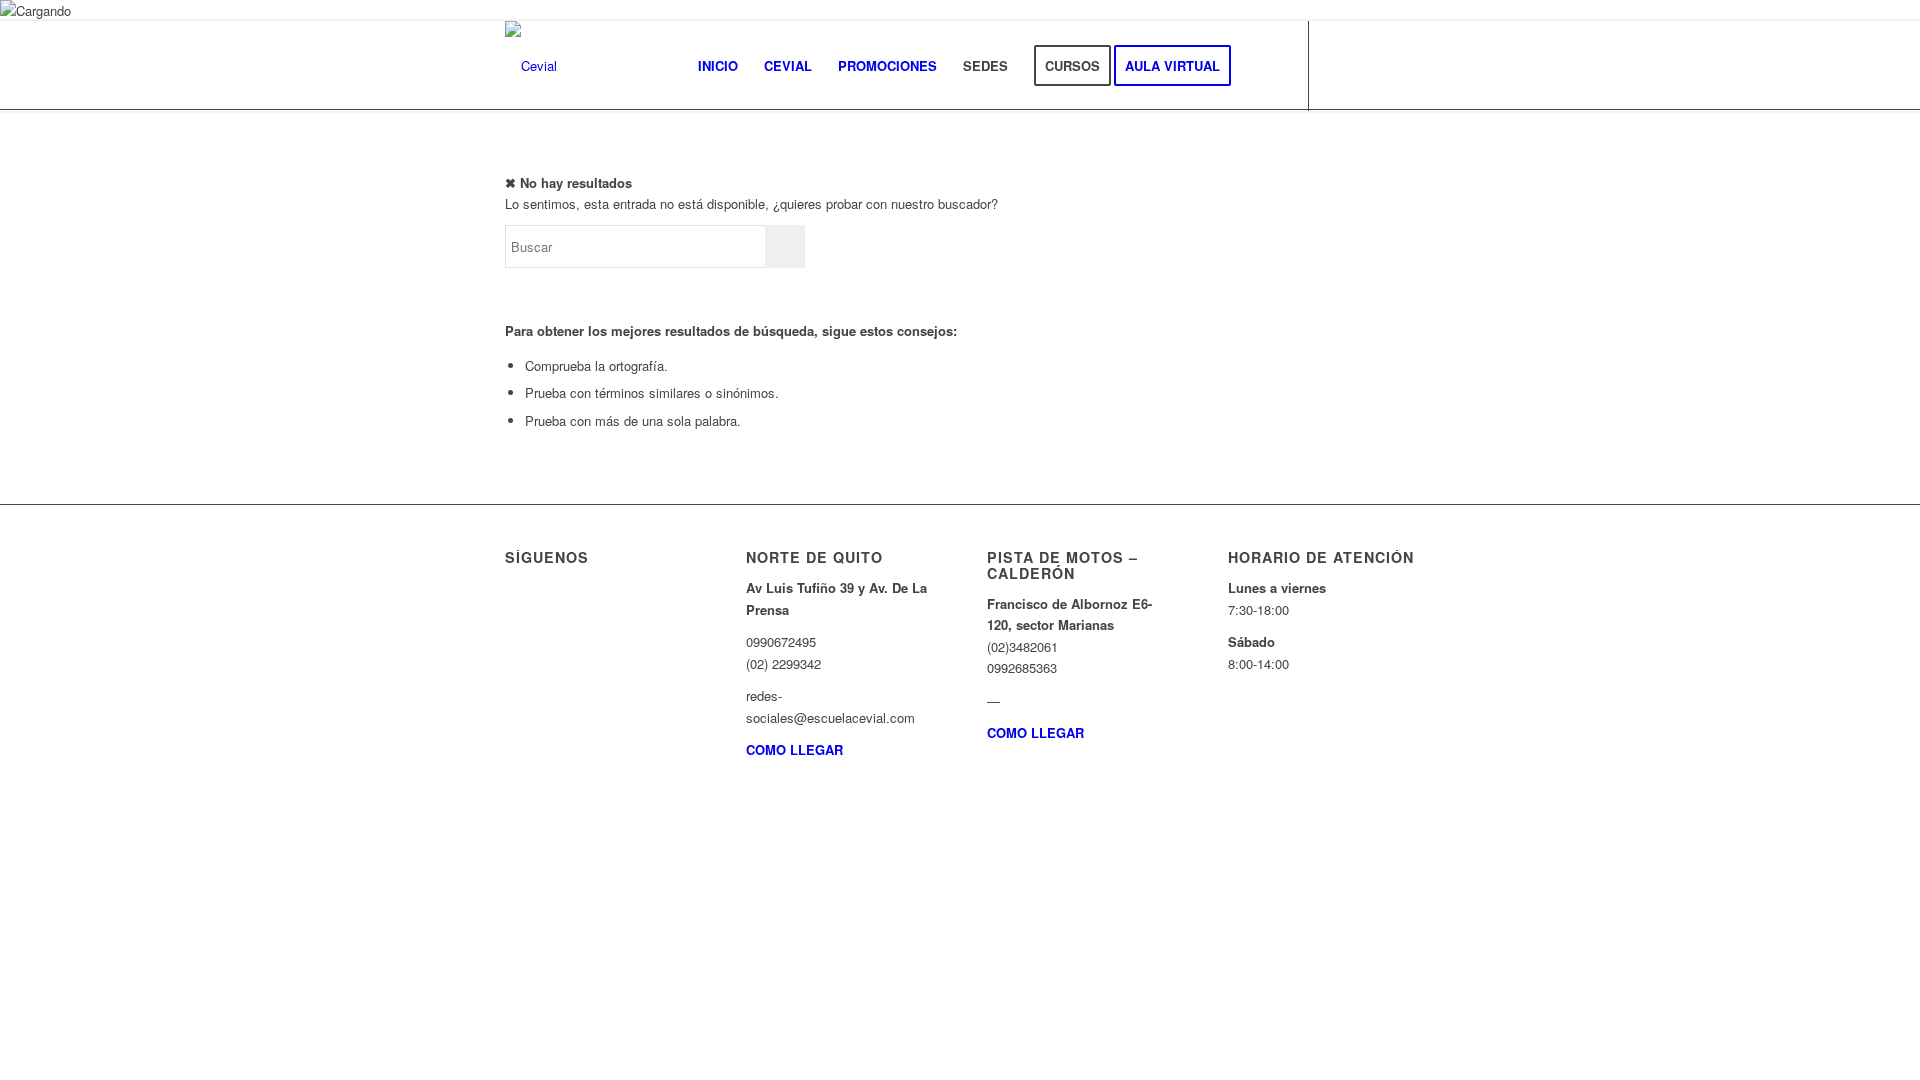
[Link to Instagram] (1340, 65)
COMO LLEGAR (794, 749)
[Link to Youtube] (1400, 65)
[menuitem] (718, 66)
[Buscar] (1263, 66)
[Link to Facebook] (1370, 65)
